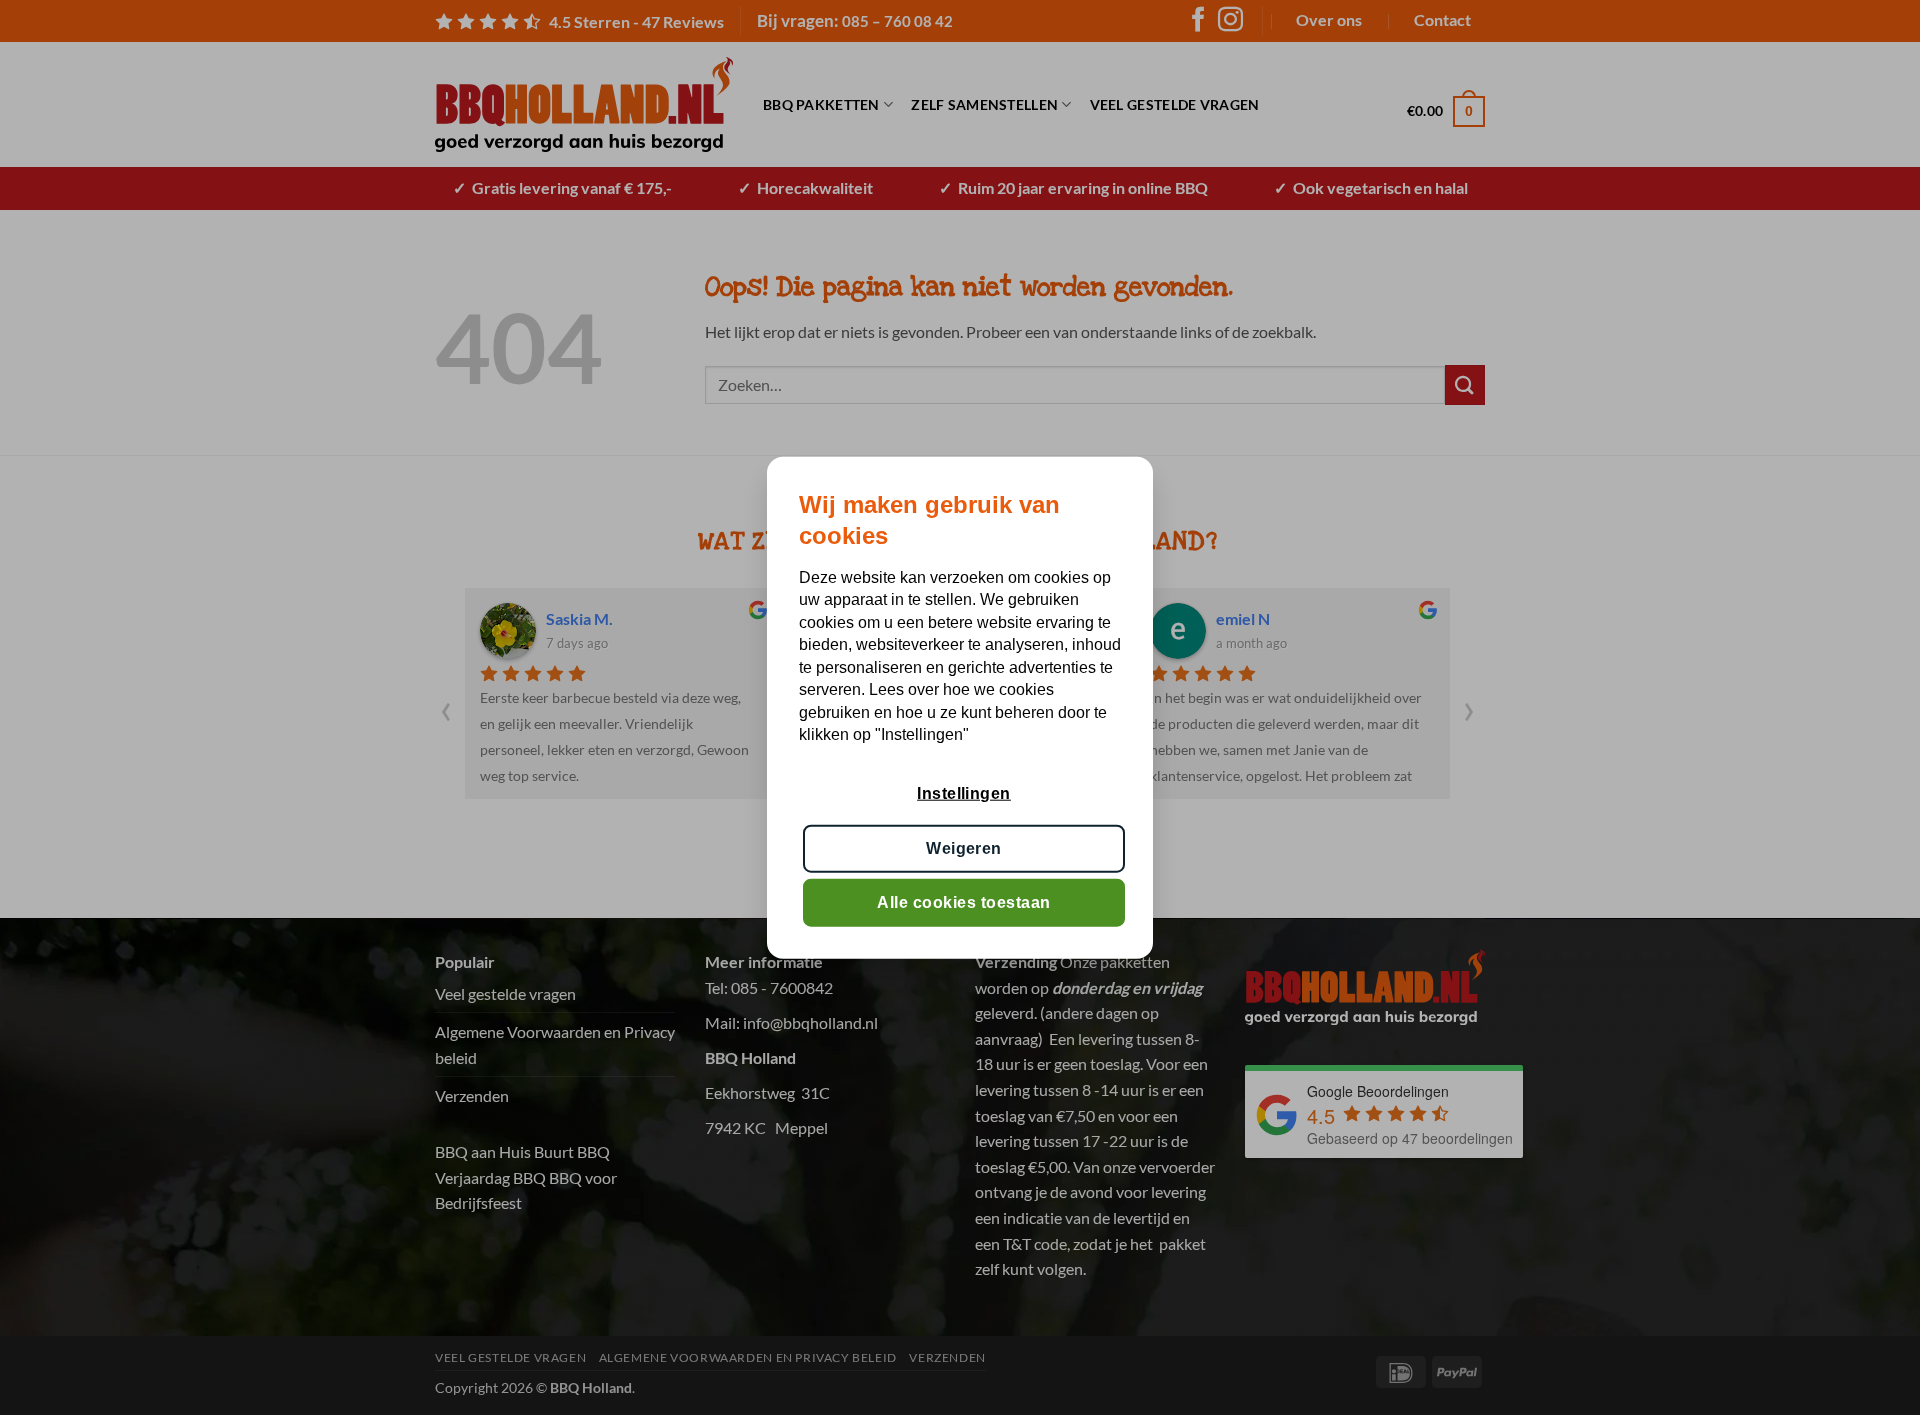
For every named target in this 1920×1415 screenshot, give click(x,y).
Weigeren (964, 847)
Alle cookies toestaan (963, 902)
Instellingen (964, 793)
